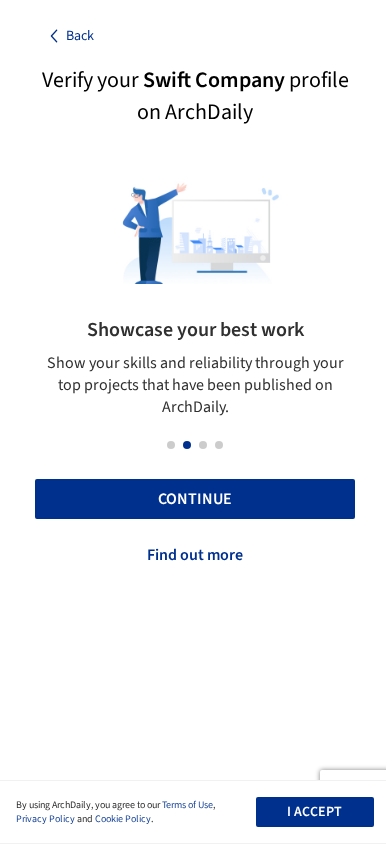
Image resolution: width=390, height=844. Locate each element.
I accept (314, 812)
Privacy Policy (45, 819)
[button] (171, 445)
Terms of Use (187, 805)
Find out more (195, 555)
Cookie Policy (123, 819)
